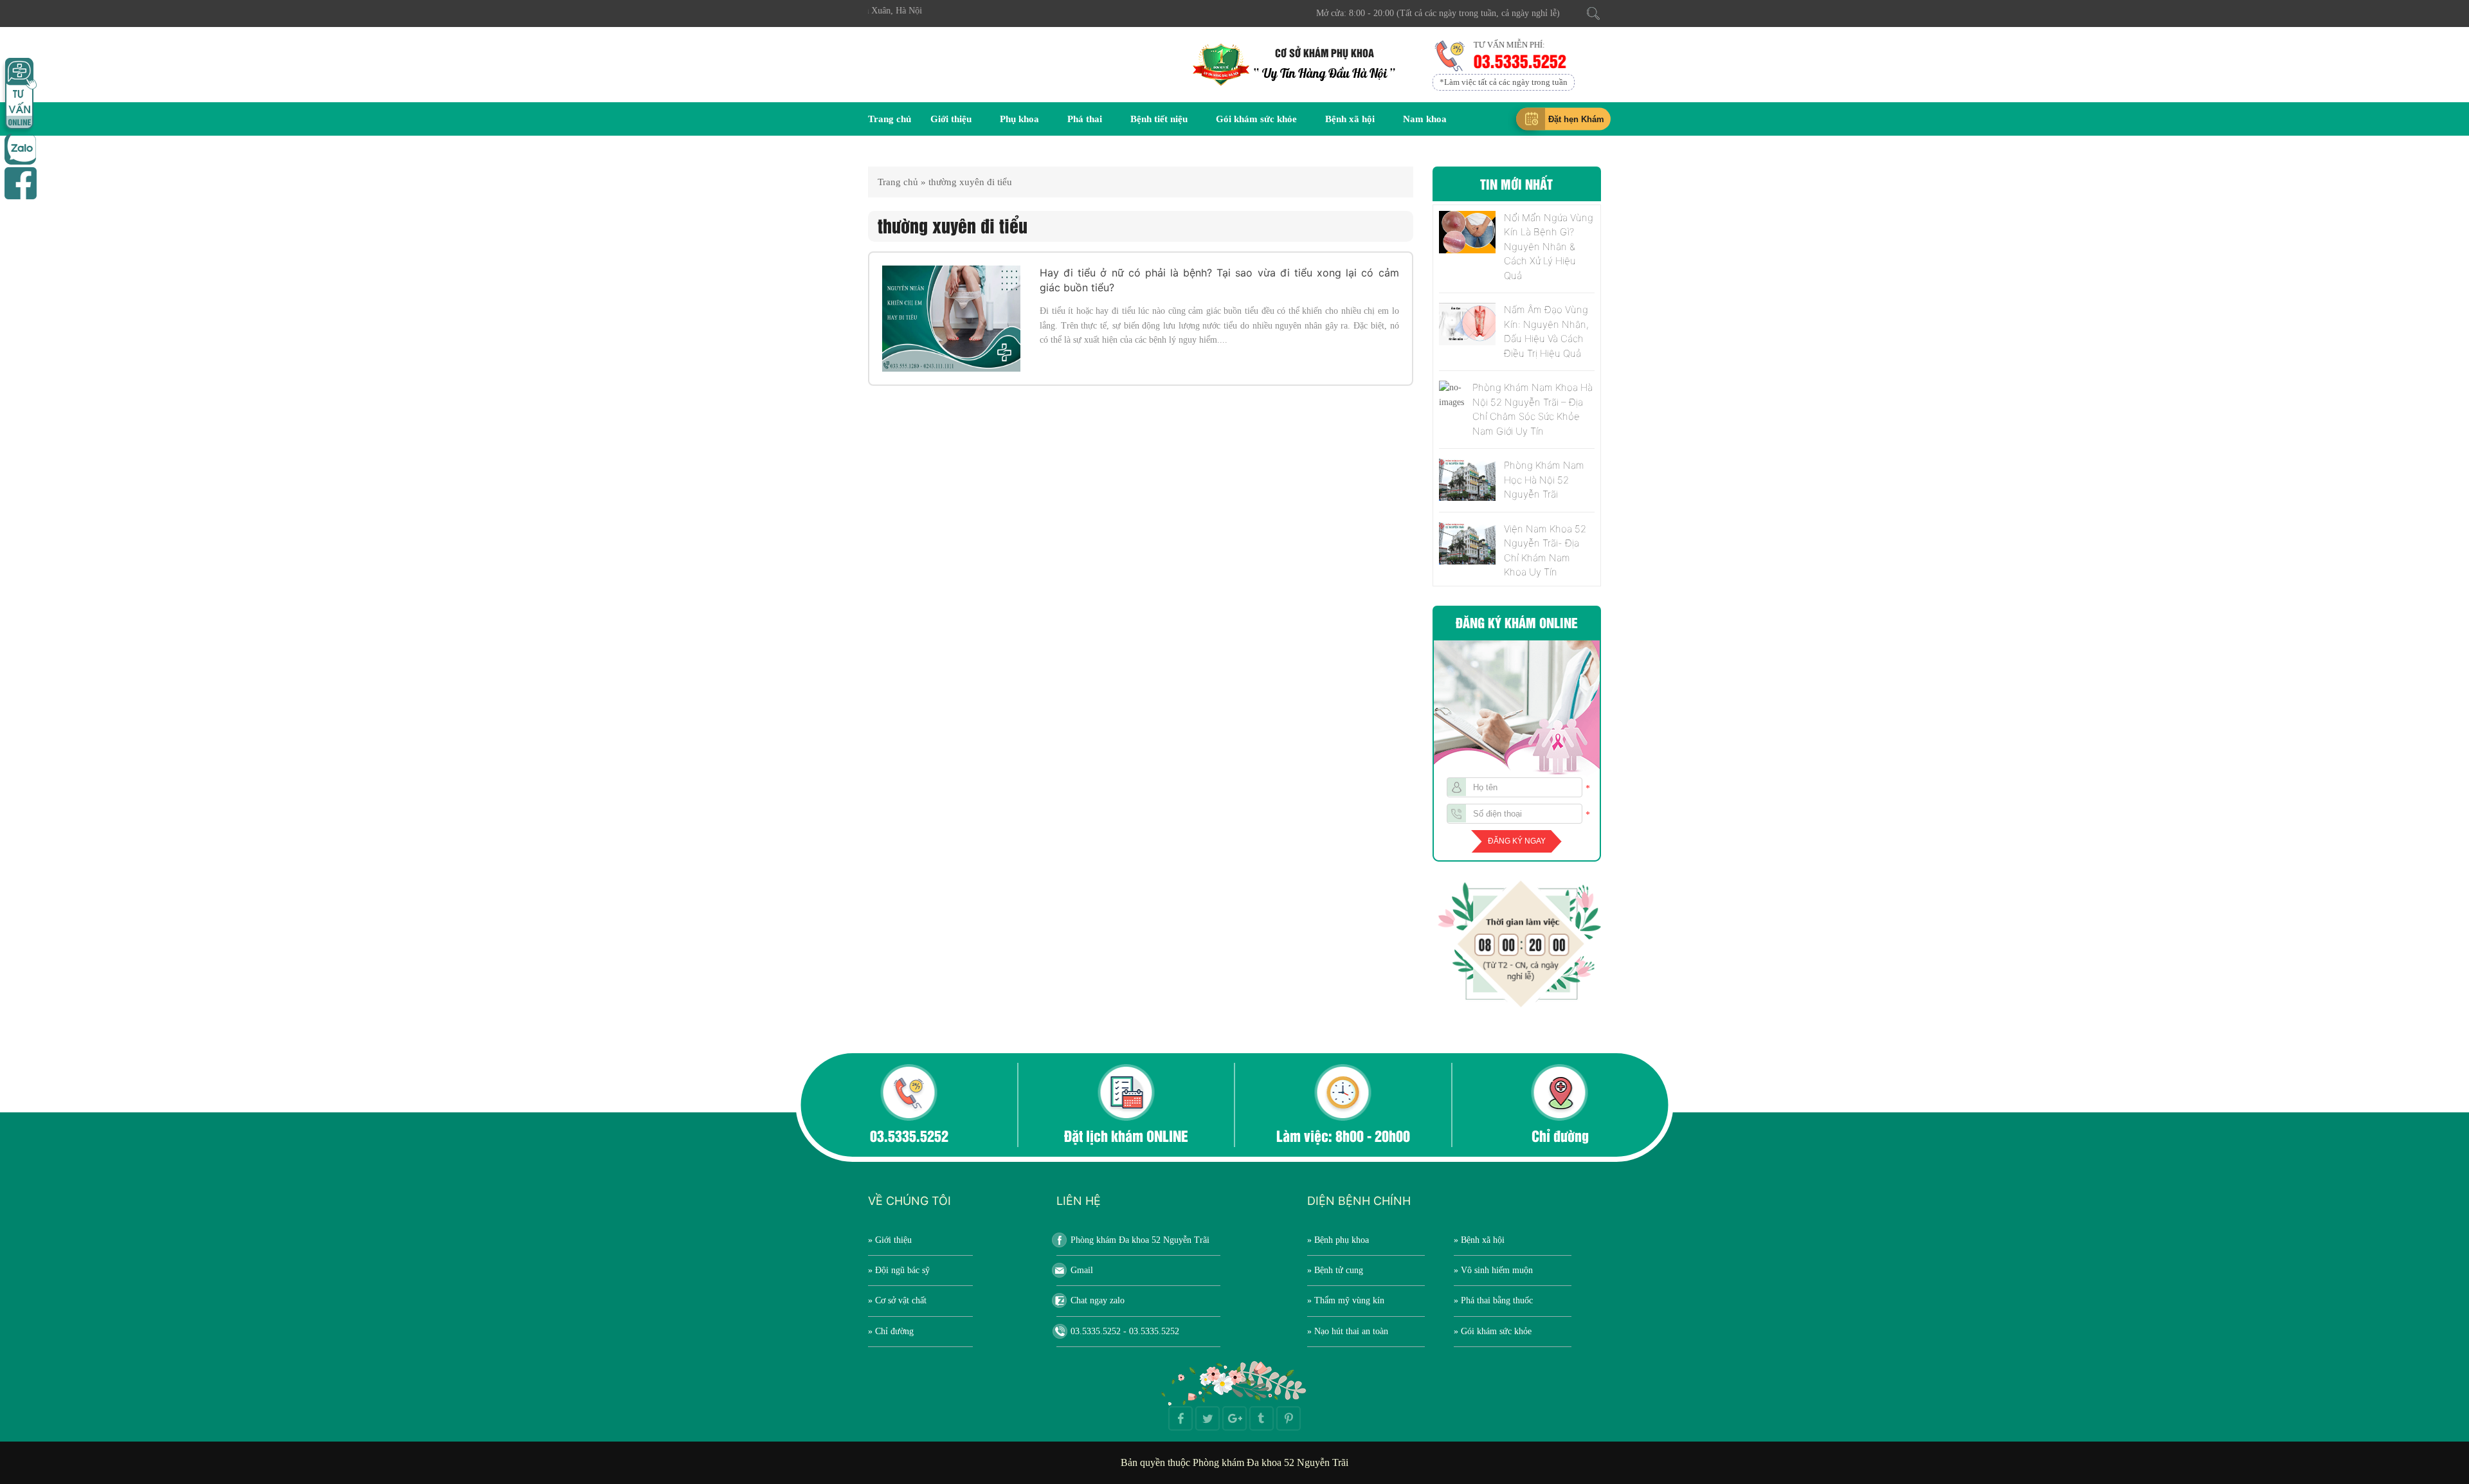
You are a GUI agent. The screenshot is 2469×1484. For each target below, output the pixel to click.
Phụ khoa (1019, 119)
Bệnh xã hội (1350, 119)
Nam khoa (1425, 119)
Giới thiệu (951, 119)
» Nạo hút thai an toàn (1348, 1331)
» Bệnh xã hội (1479, 1240)
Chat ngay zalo (1098, 1300)
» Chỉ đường (891, 1331)
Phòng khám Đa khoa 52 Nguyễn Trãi (1140, 1240)
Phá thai (1085, 119)
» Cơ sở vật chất (897, 1300)
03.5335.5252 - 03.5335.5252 (1125, 1331)
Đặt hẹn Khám (1576, 119)
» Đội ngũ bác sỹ (899, 1270)
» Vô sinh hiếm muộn (1493, 1270)
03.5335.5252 (1519, 60)
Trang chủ (890, 119)
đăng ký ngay (1517, 841)
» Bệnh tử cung (1335, 1270)
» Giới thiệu (890, 1240)
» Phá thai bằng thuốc (1493, 1300)
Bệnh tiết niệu (1159, 119)
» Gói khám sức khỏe (1493, 1331)
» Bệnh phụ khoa (1338, 1240)
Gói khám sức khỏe (1256, 119)
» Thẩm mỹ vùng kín (1346, 1300)
